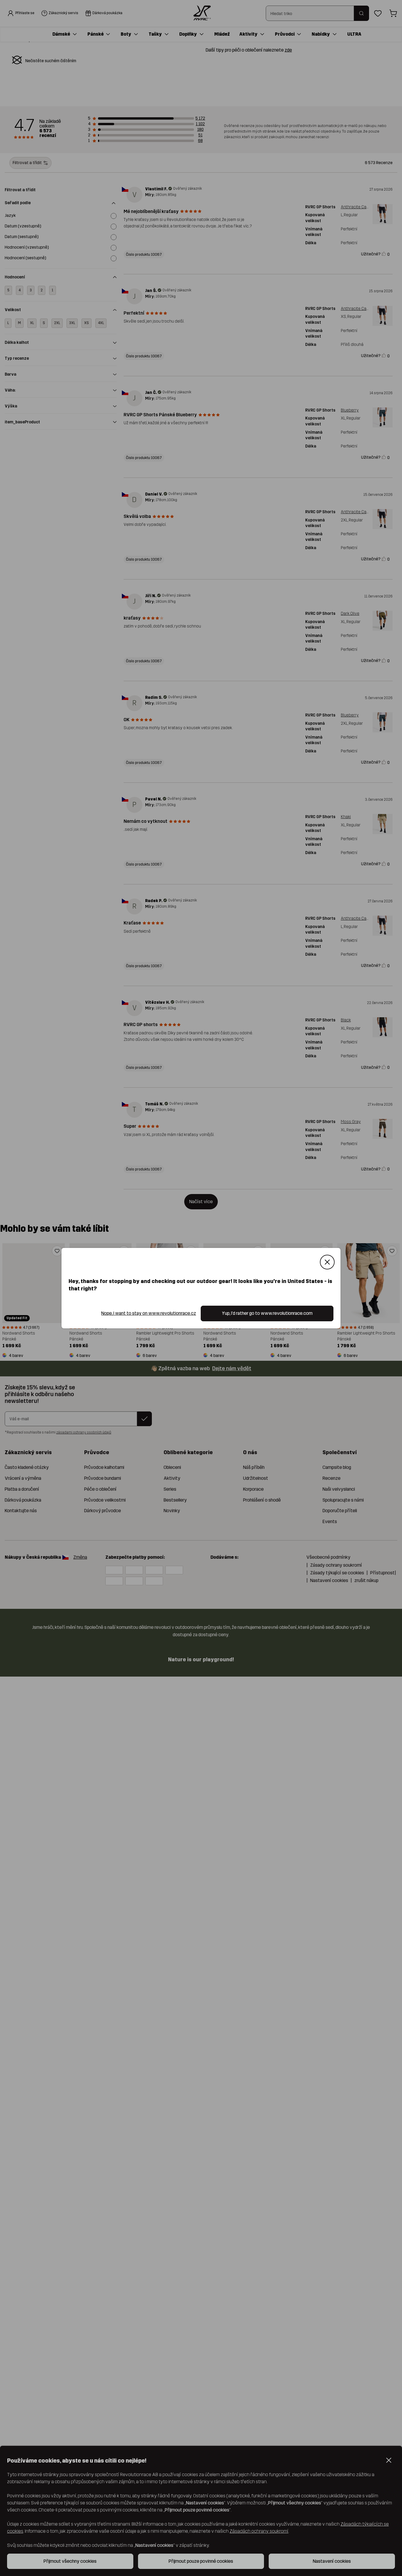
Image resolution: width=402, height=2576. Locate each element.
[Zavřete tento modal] (327, 1262)
